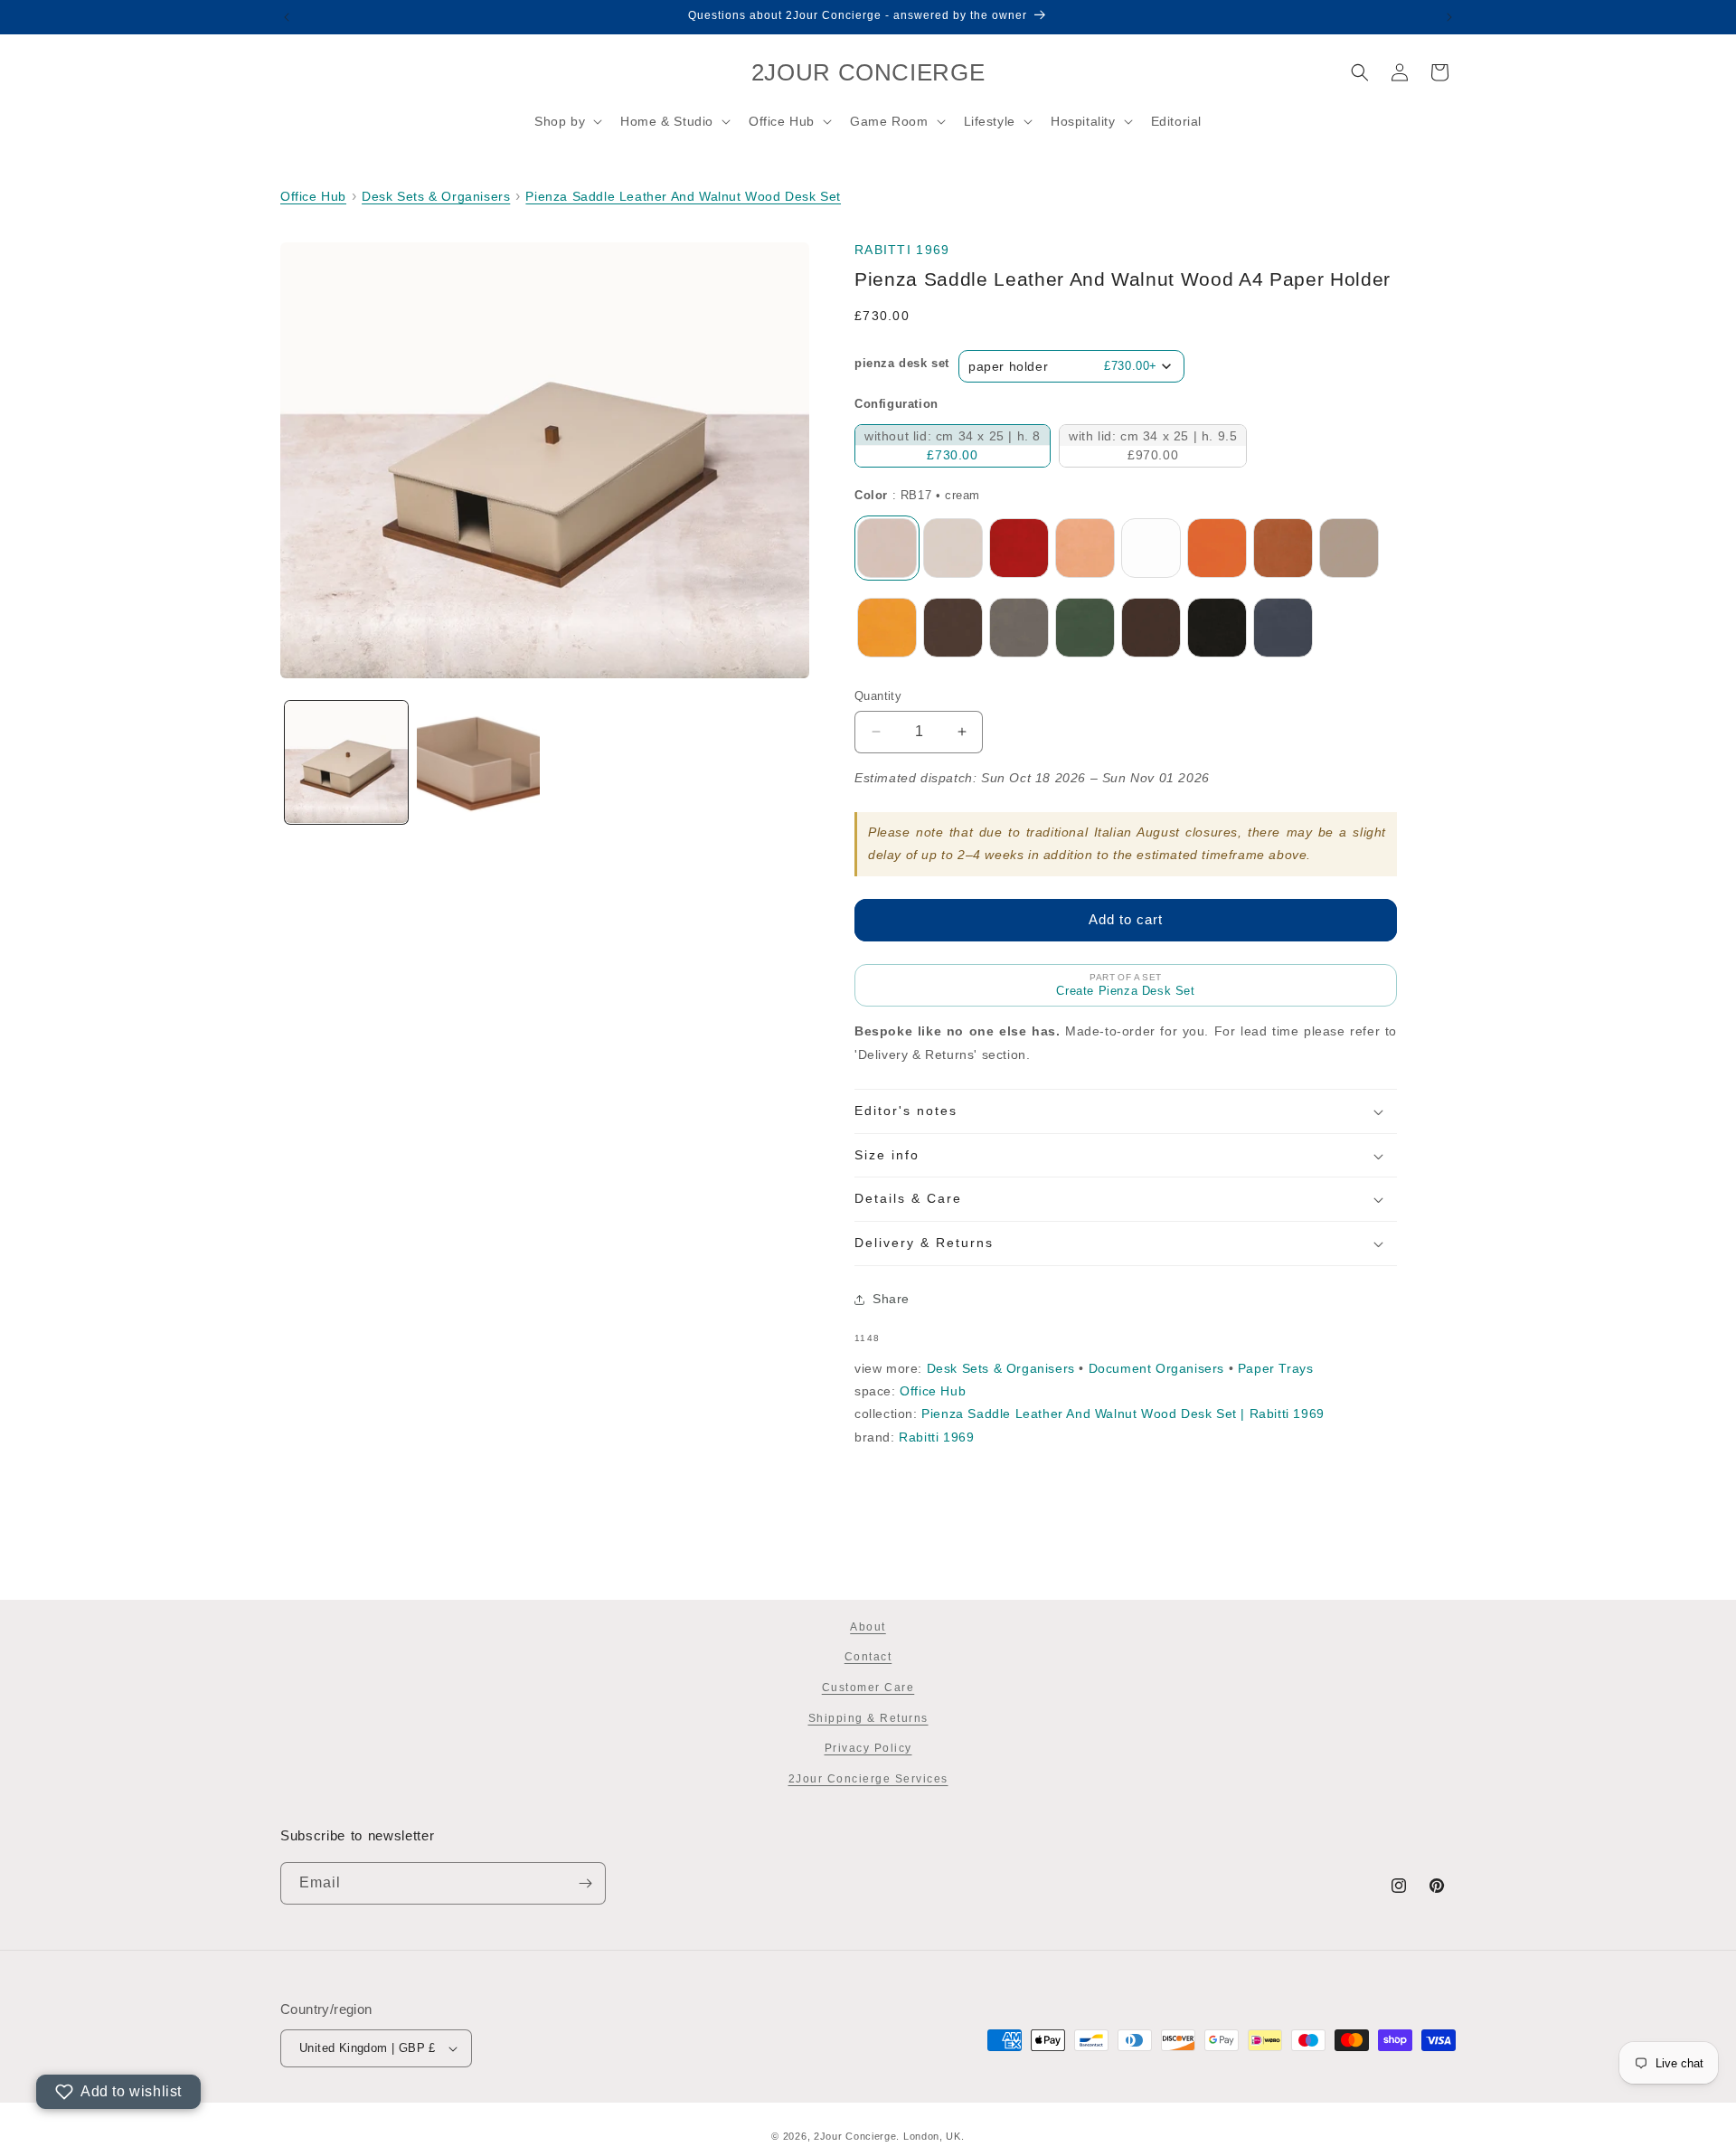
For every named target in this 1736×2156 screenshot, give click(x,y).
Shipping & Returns (868, 1718)
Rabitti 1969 (902, 250)
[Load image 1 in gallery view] (346, 762)
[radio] (953, 446)
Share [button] (891, 1299)
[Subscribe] (585, 1883)
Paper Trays (1276, 1368)
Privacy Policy (868, 1748)
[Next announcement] (1449, 17)
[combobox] (1071, 366)
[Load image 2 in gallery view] (478, 762)
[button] (566, 121)
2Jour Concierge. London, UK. (889, 2136)
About (868, 1627)
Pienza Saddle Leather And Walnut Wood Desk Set (683, 196)
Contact (868, 1657)
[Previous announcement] (287, 17)
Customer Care (868, 1688)
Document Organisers (1156, 1368)
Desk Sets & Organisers (436, 196)
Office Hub (313, 196)
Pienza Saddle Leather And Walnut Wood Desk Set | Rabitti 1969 (1123, 1414)
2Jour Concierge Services (868, 1779)
